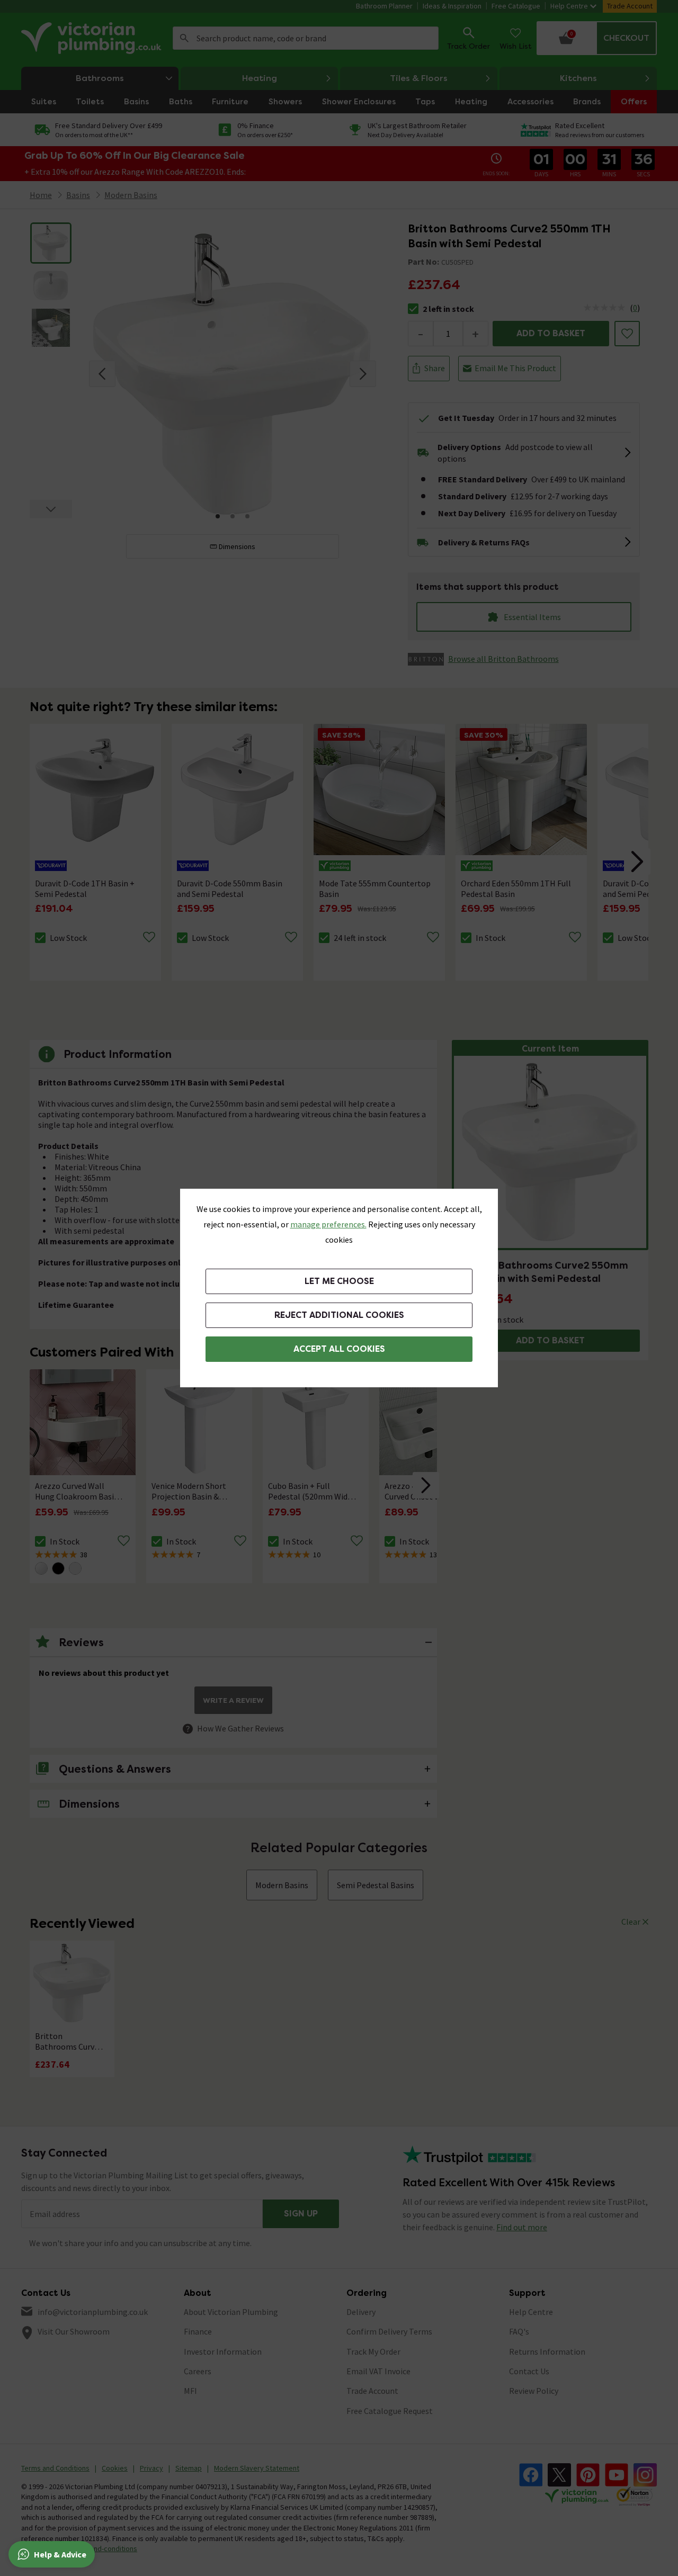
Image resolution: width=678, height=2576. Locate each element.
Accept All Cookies (339, 1349)
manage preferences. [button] (328, 1224)
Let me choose (339, 1281)
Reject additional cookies (339, 1315)
